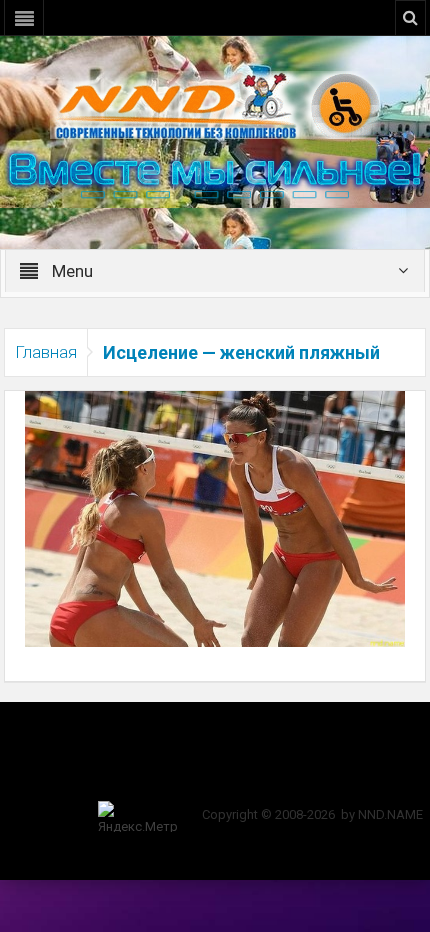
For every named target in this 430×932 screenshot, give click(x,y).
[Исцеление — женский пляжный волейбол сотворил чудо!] (214, 518)
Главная (46, 352)
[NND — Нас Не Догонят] (215, 104)
